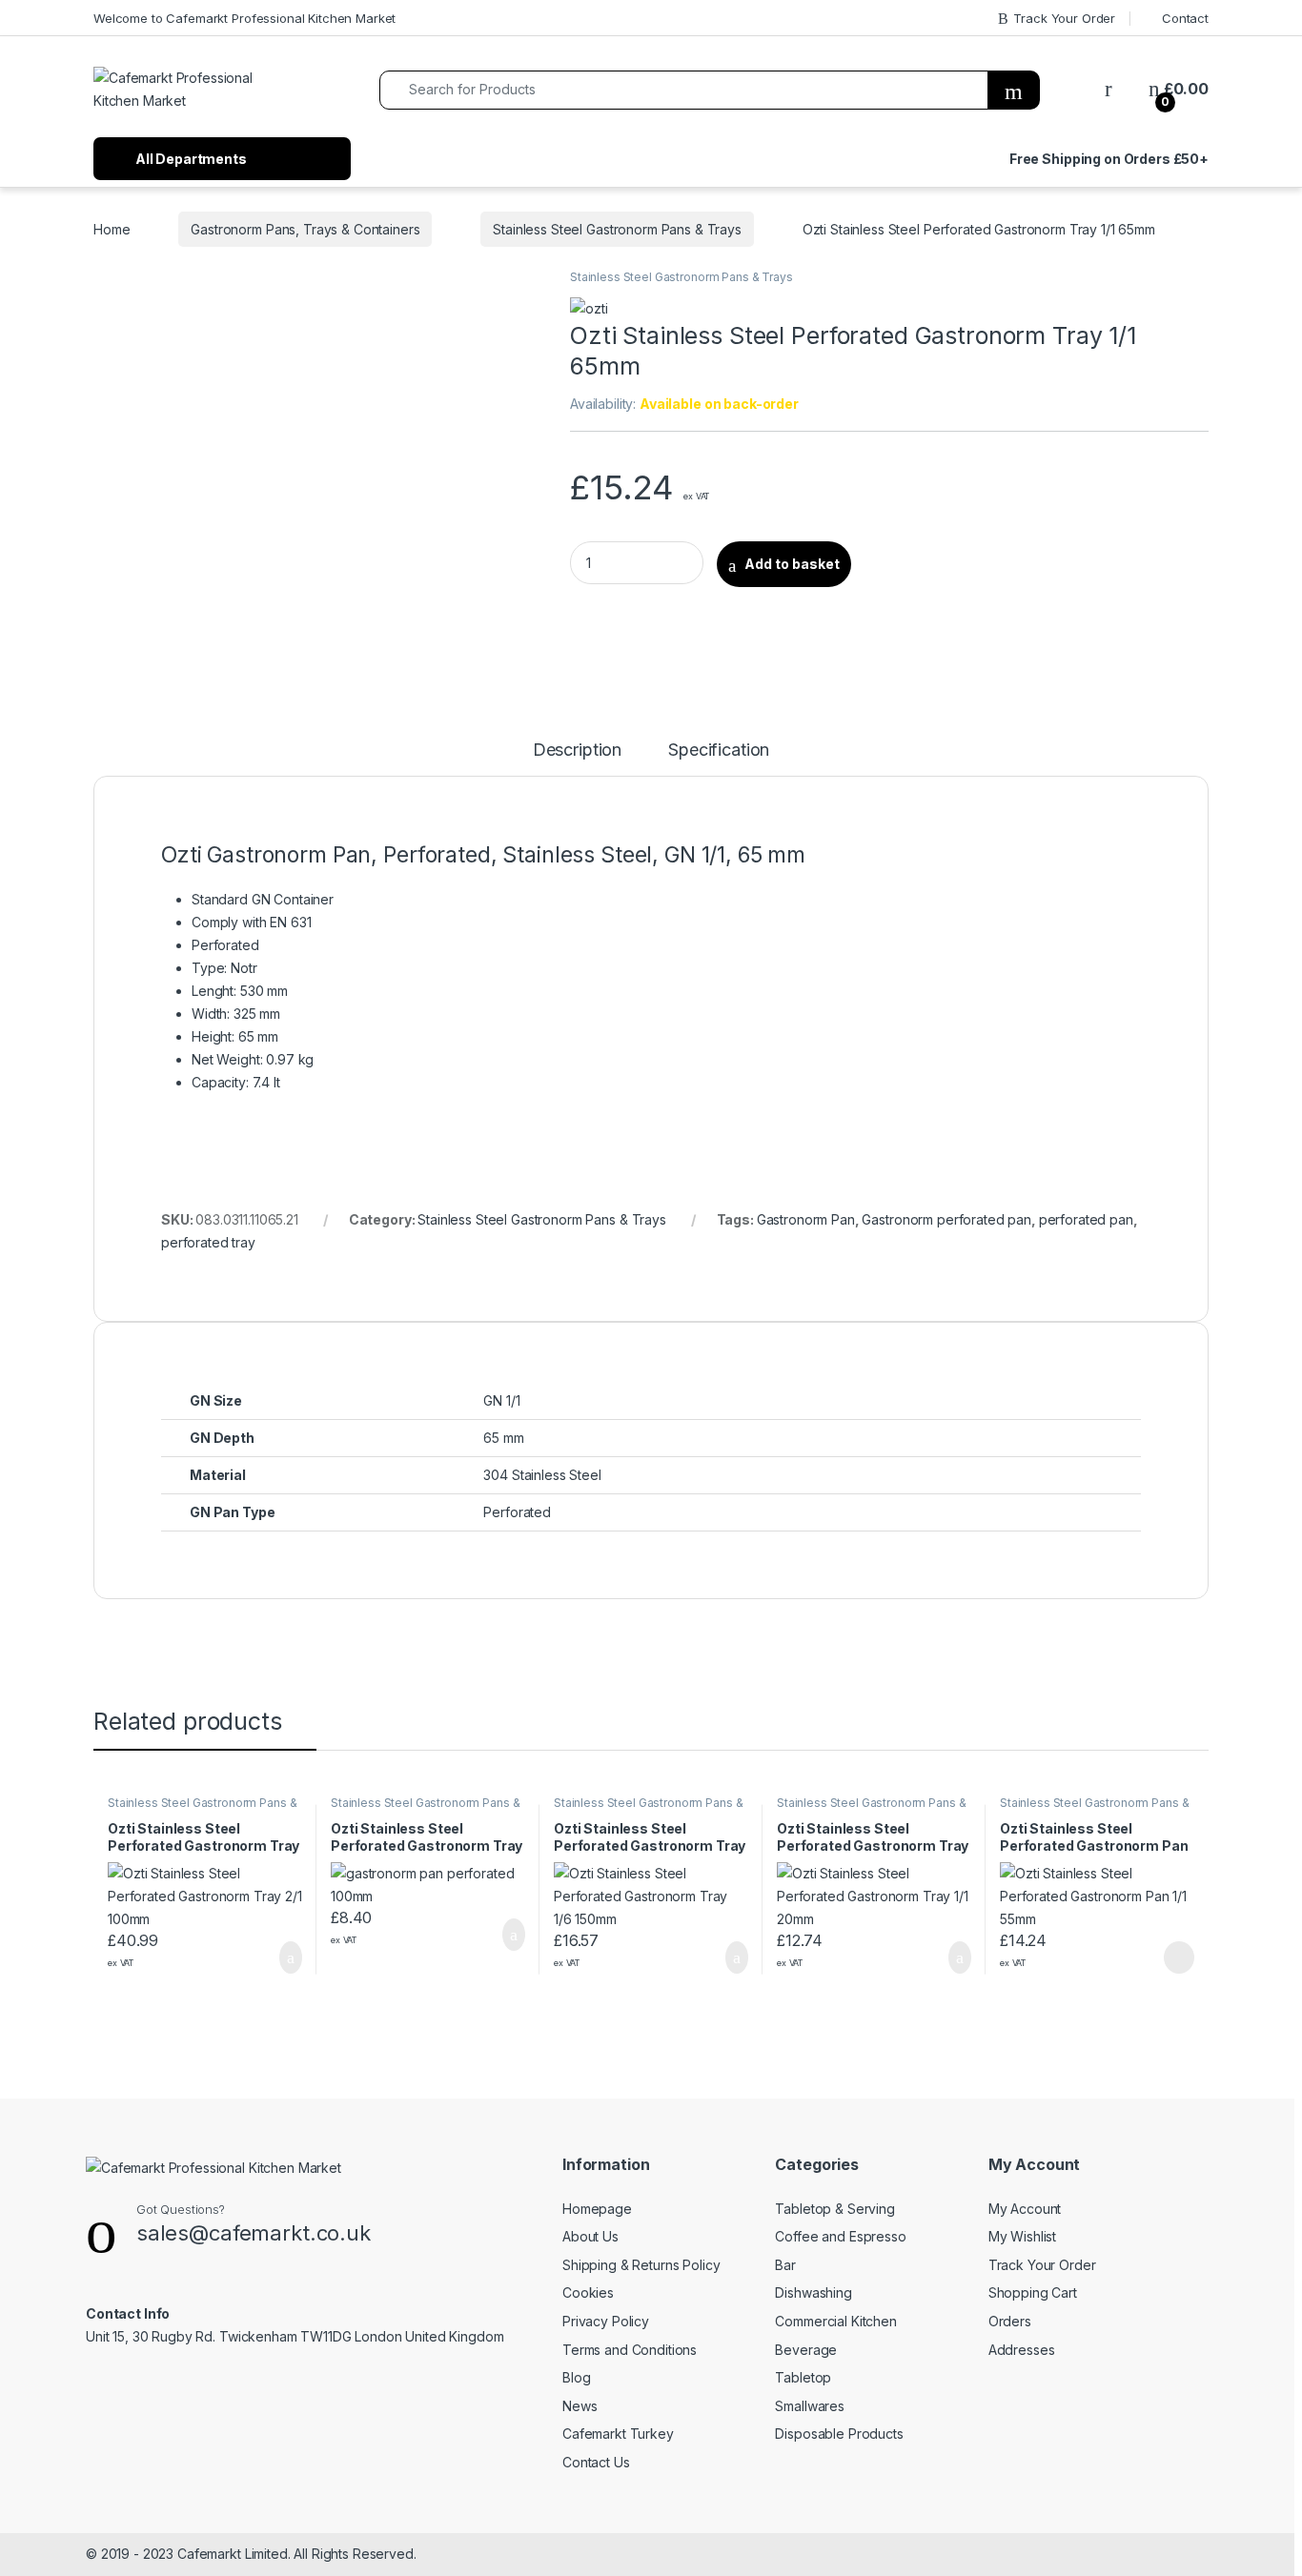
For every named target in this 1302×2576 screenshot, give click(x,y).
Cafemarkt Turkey (618, 2434)
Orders (1010, 2321)
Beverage (806, 2350)
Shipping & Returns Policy (641, 2265)
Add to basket (792, 564)
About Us (590, 2236)
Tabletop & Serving (834, 2209)
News (580, 2406)
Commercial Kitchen (835, 2321)
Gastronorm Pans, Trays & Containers (305, 229)
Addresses (1022, 2350)
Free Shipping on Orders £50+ (1109, 159)
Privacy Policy (606, 2321)
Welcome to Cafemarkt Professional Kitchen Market (244, 18)
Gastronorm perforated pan (946, 1219)
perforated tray (208, 1242)
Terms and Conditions (630, 2350)
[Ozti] (589, 307)
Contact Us (596, 2462)
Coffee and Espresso (840, 2236)
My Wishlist (1022, 2236)
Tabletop (803, 2377)
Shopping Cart (1033, 2292)
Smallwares (810, 2406)
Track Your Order (1064, 18)
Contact (1185, 18)
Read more (1178, 1957)
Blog (576, 2377)
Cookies (588, 2292)
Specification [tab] (719, 750)
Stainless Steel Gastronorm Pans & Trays (617, 229)
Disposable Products (839, 2434)
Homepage (597, 2209)
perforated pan (1086, 1219)
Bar (785, 2265)
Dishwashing (813, 2292)
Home (112, 229)
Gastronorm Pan (806, 1219)
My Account (1025, 2209)
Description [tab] (577, 750)
